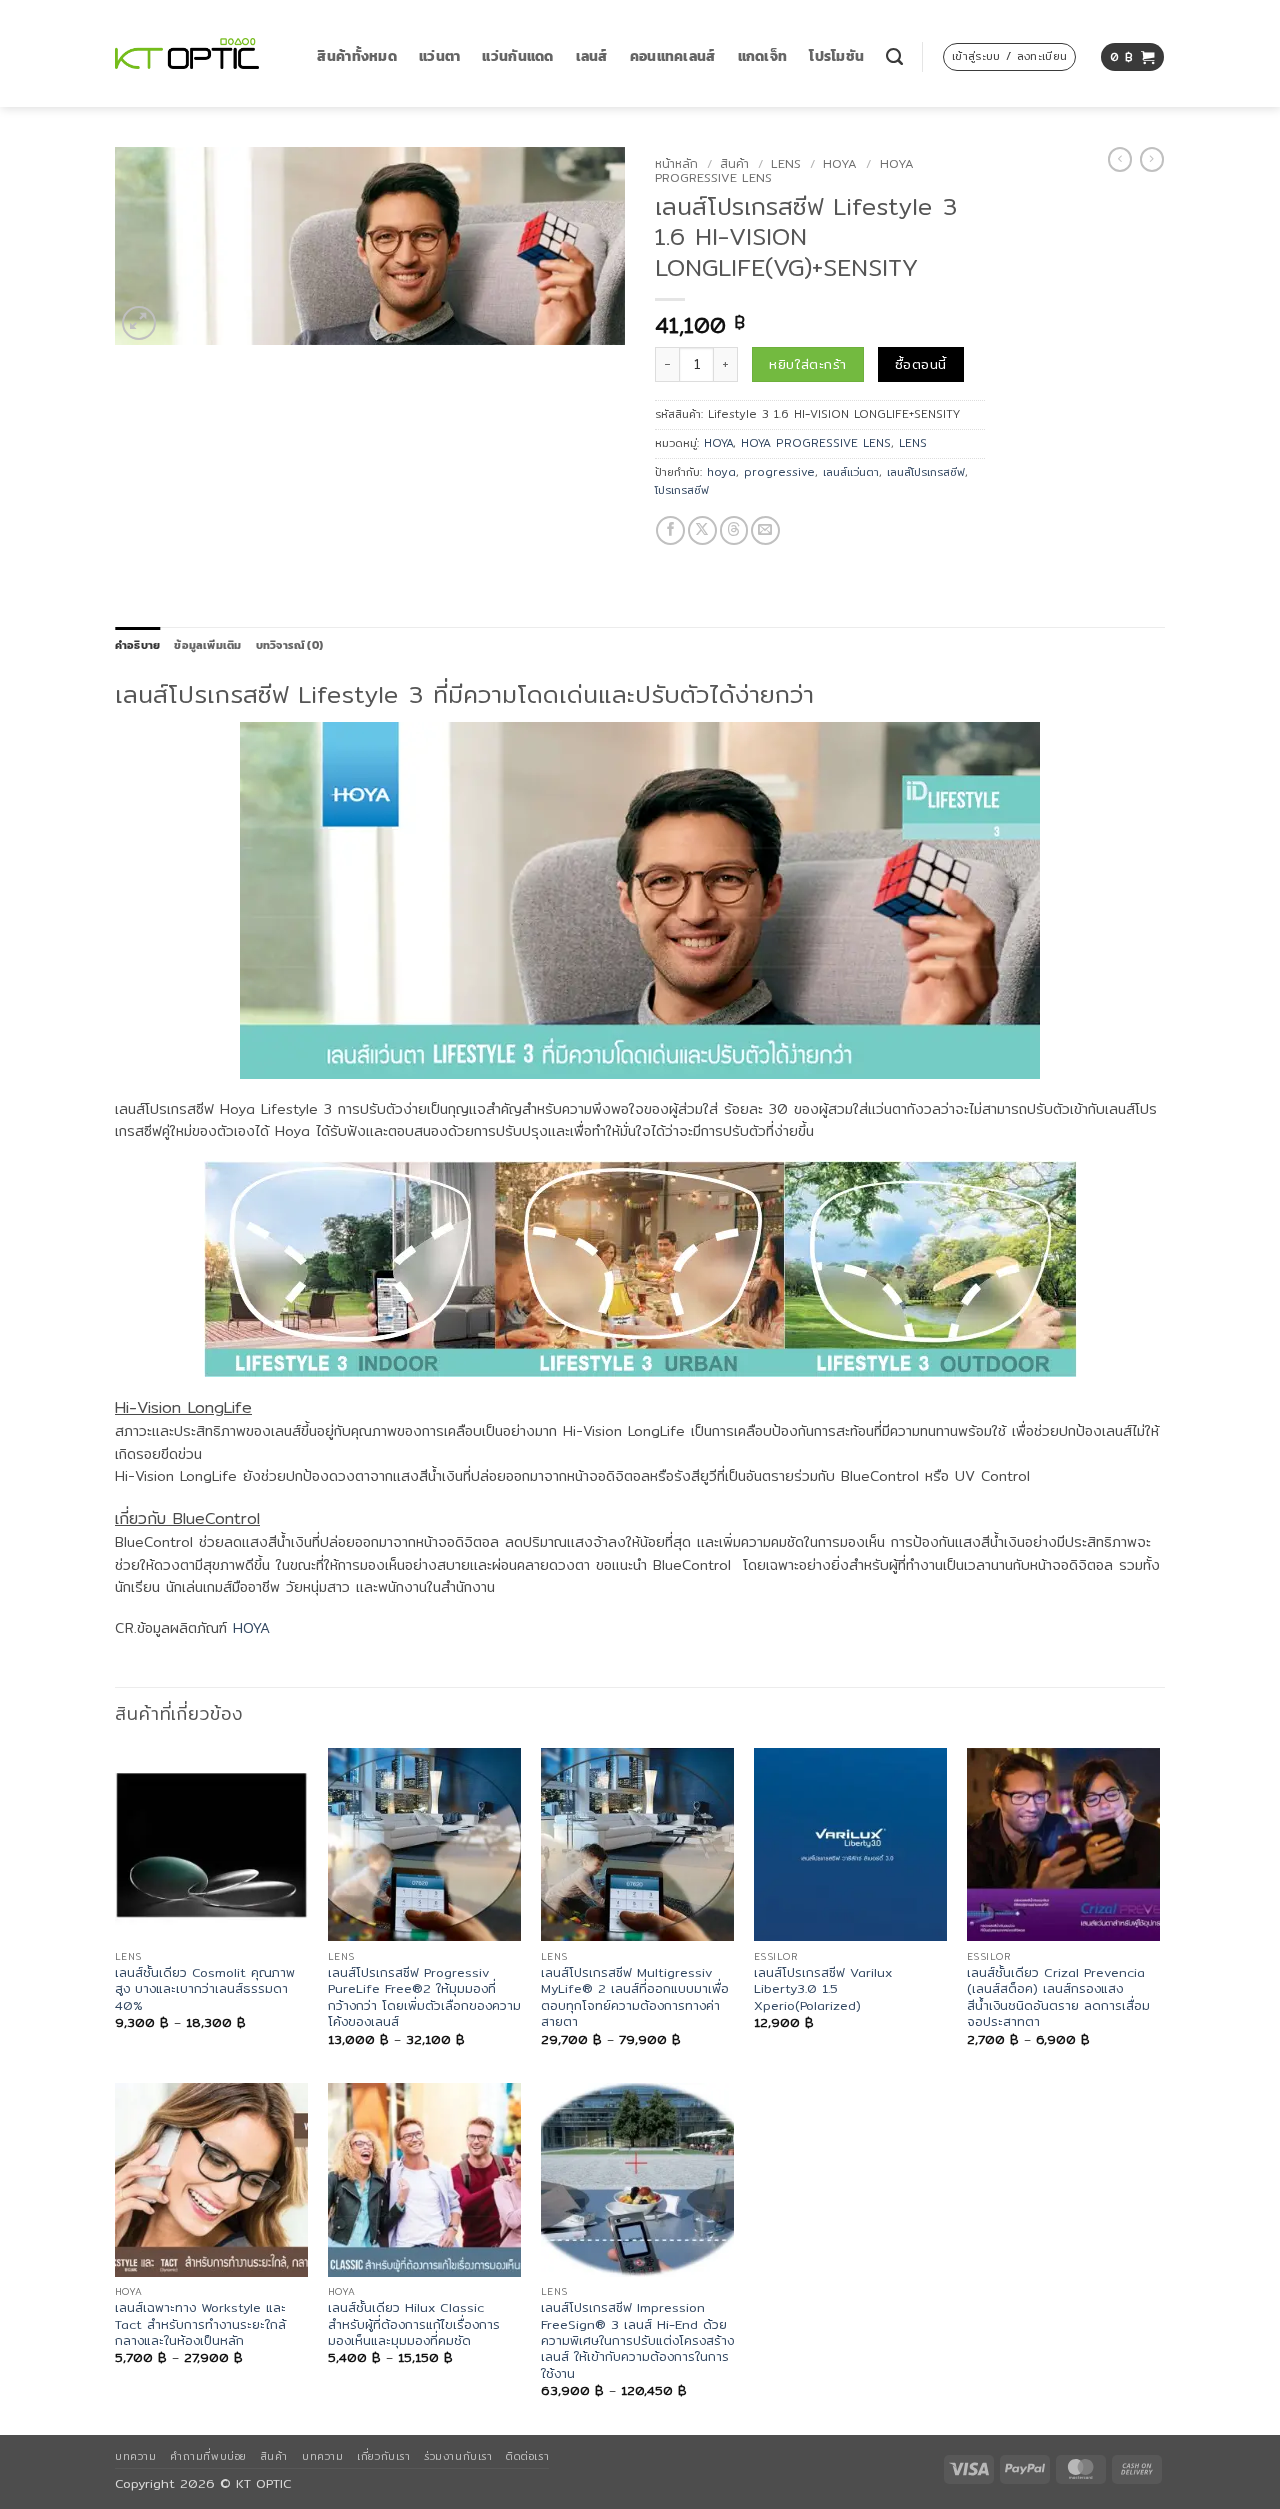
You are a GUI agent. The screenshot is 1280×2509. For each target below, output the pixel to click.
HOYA (840, 163)
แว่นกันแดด (517, 56)
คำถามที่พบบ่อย (208, 2456)
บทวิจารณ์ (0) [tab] (289, 645)
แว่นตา (439, 56)
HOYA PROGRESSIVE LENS (816, 443)
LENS (786, 163)
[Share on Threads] (734, 530)
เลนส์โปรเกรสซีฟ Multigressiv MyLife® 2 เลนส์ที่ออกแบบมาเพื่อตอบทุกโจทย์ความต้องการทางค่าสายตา (635, 1997)
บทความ (135, 2456)
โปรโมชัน (836, 56)
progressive (779, 472)
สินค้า (734, 163)
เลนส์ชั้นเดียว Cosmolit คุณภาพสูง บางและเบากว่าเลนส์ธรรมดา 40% (205, 1989)
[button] (1009, 57)
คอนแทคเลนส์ (673, 56)
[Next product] (1120, 159)
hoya (721, 472)
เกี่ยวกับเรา (383, 2456)
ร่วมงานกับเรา (458, 2456)
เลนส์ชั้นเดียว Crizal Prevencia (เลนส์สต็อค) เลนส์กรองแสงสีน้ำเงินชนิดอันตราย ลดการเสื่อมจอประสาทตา (1058, 1997)
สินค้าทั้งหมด (357, 56)
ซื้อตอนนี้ (920, 364)
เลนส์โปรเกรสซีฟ (926, 472)
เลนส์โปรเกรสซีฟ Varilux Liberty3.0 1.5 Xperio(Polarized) (823, 1989)
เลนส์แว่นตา (851, 472)
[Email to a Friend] (765, 530)
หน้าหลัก (676, 163)
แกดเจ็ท (763, 56)
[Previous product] (1152, 159)
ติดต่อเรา (527, 2456)
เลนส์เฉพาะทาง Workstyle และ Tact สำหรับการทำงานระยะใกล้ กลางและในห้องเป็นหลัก (200, 2324)
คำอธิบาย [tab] (137, 645)
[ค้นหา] (894, 57)
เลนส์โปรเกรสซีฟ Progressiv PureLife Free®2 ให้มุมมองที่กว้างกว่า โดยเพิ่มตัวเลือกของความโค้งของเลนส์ (424, 1997)
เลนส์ (592, 56)
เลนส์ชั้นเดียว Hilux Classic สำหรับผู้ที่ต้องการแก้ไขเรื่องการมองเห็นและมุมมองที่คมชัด (414, 2324)
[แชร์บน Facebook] (670, 530)
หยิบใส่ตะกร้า (807, 364)
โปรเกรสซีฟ (682, 490)
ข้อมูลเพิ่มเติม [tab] (207, 645)
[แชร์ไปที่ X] (702, 530)
